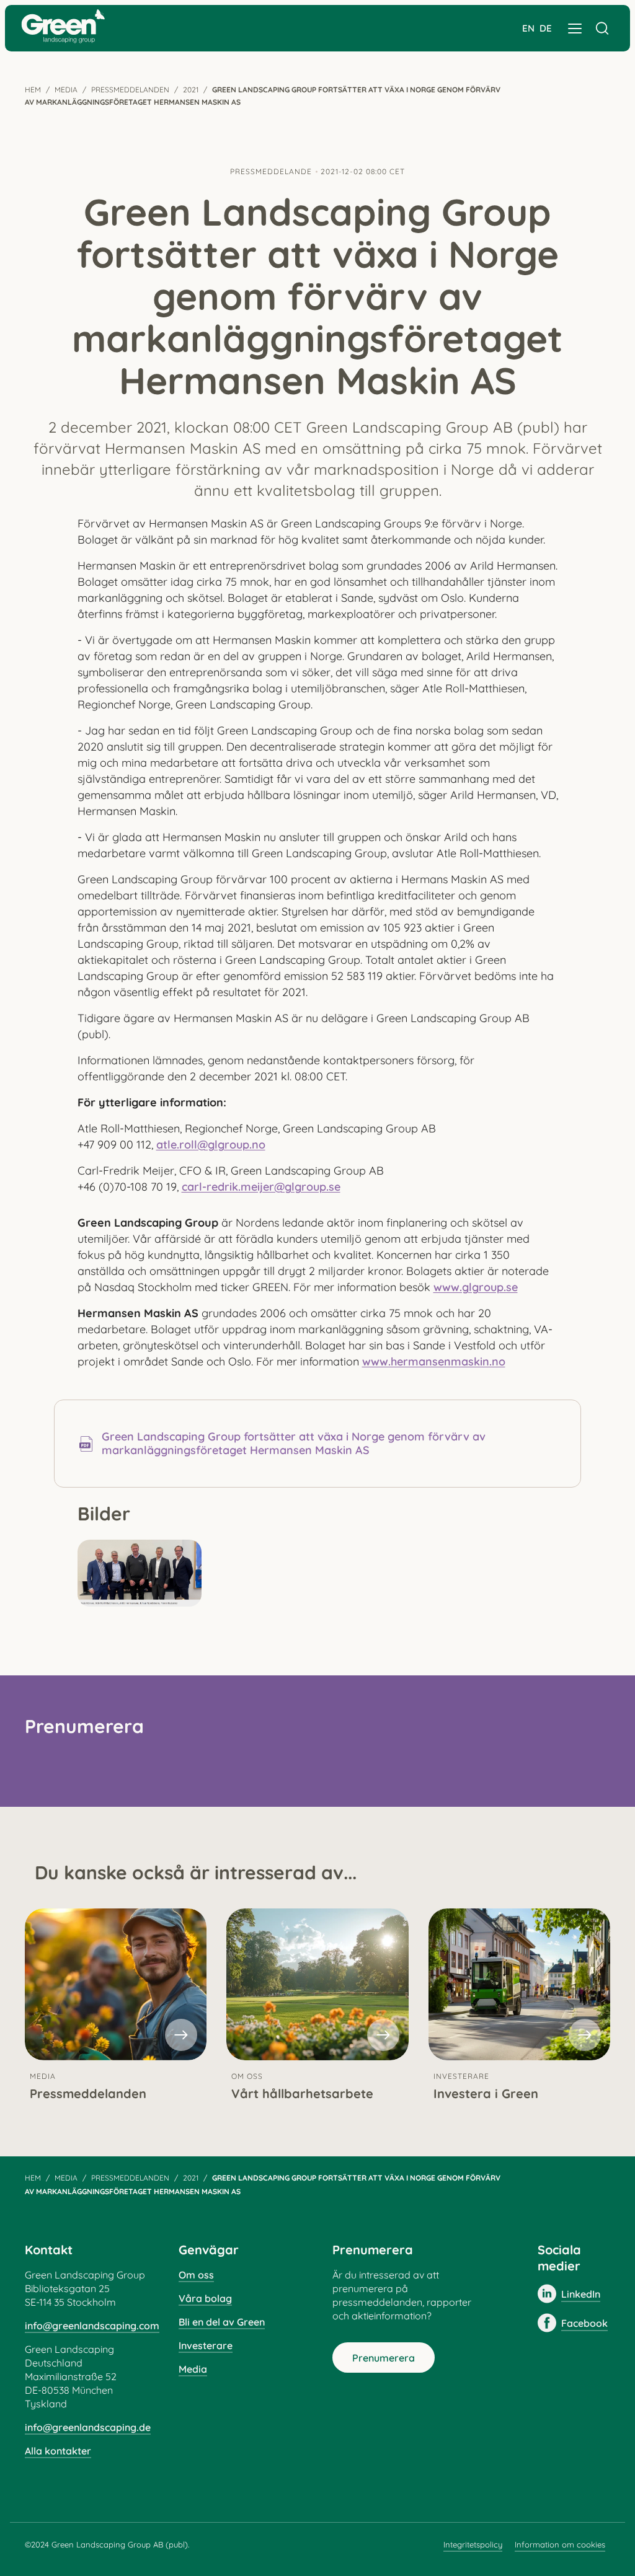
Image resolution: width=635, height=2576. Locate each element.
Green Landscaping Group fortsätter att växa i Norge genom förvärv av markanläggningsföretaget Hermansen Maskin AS (294, 1444)
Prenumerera (384, 2358)
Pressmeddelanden (130, 90)
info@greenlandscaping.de (88, 2427)
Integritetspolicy (473, 2544)
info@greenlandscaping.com (92, 2326)
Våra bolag (205, 2298)
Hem (33, 90)
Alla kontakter (58, 2451)
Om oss (196, 2275)
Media (66, 90)
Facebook (584, 2323)
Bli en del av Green (222, 2322)
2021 (191, 90)
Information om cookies (560, 2544)
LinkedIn (581, 2294)
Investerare (206, 2345)
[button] (575, 29)
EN (528, 28)
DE (546, 28)
